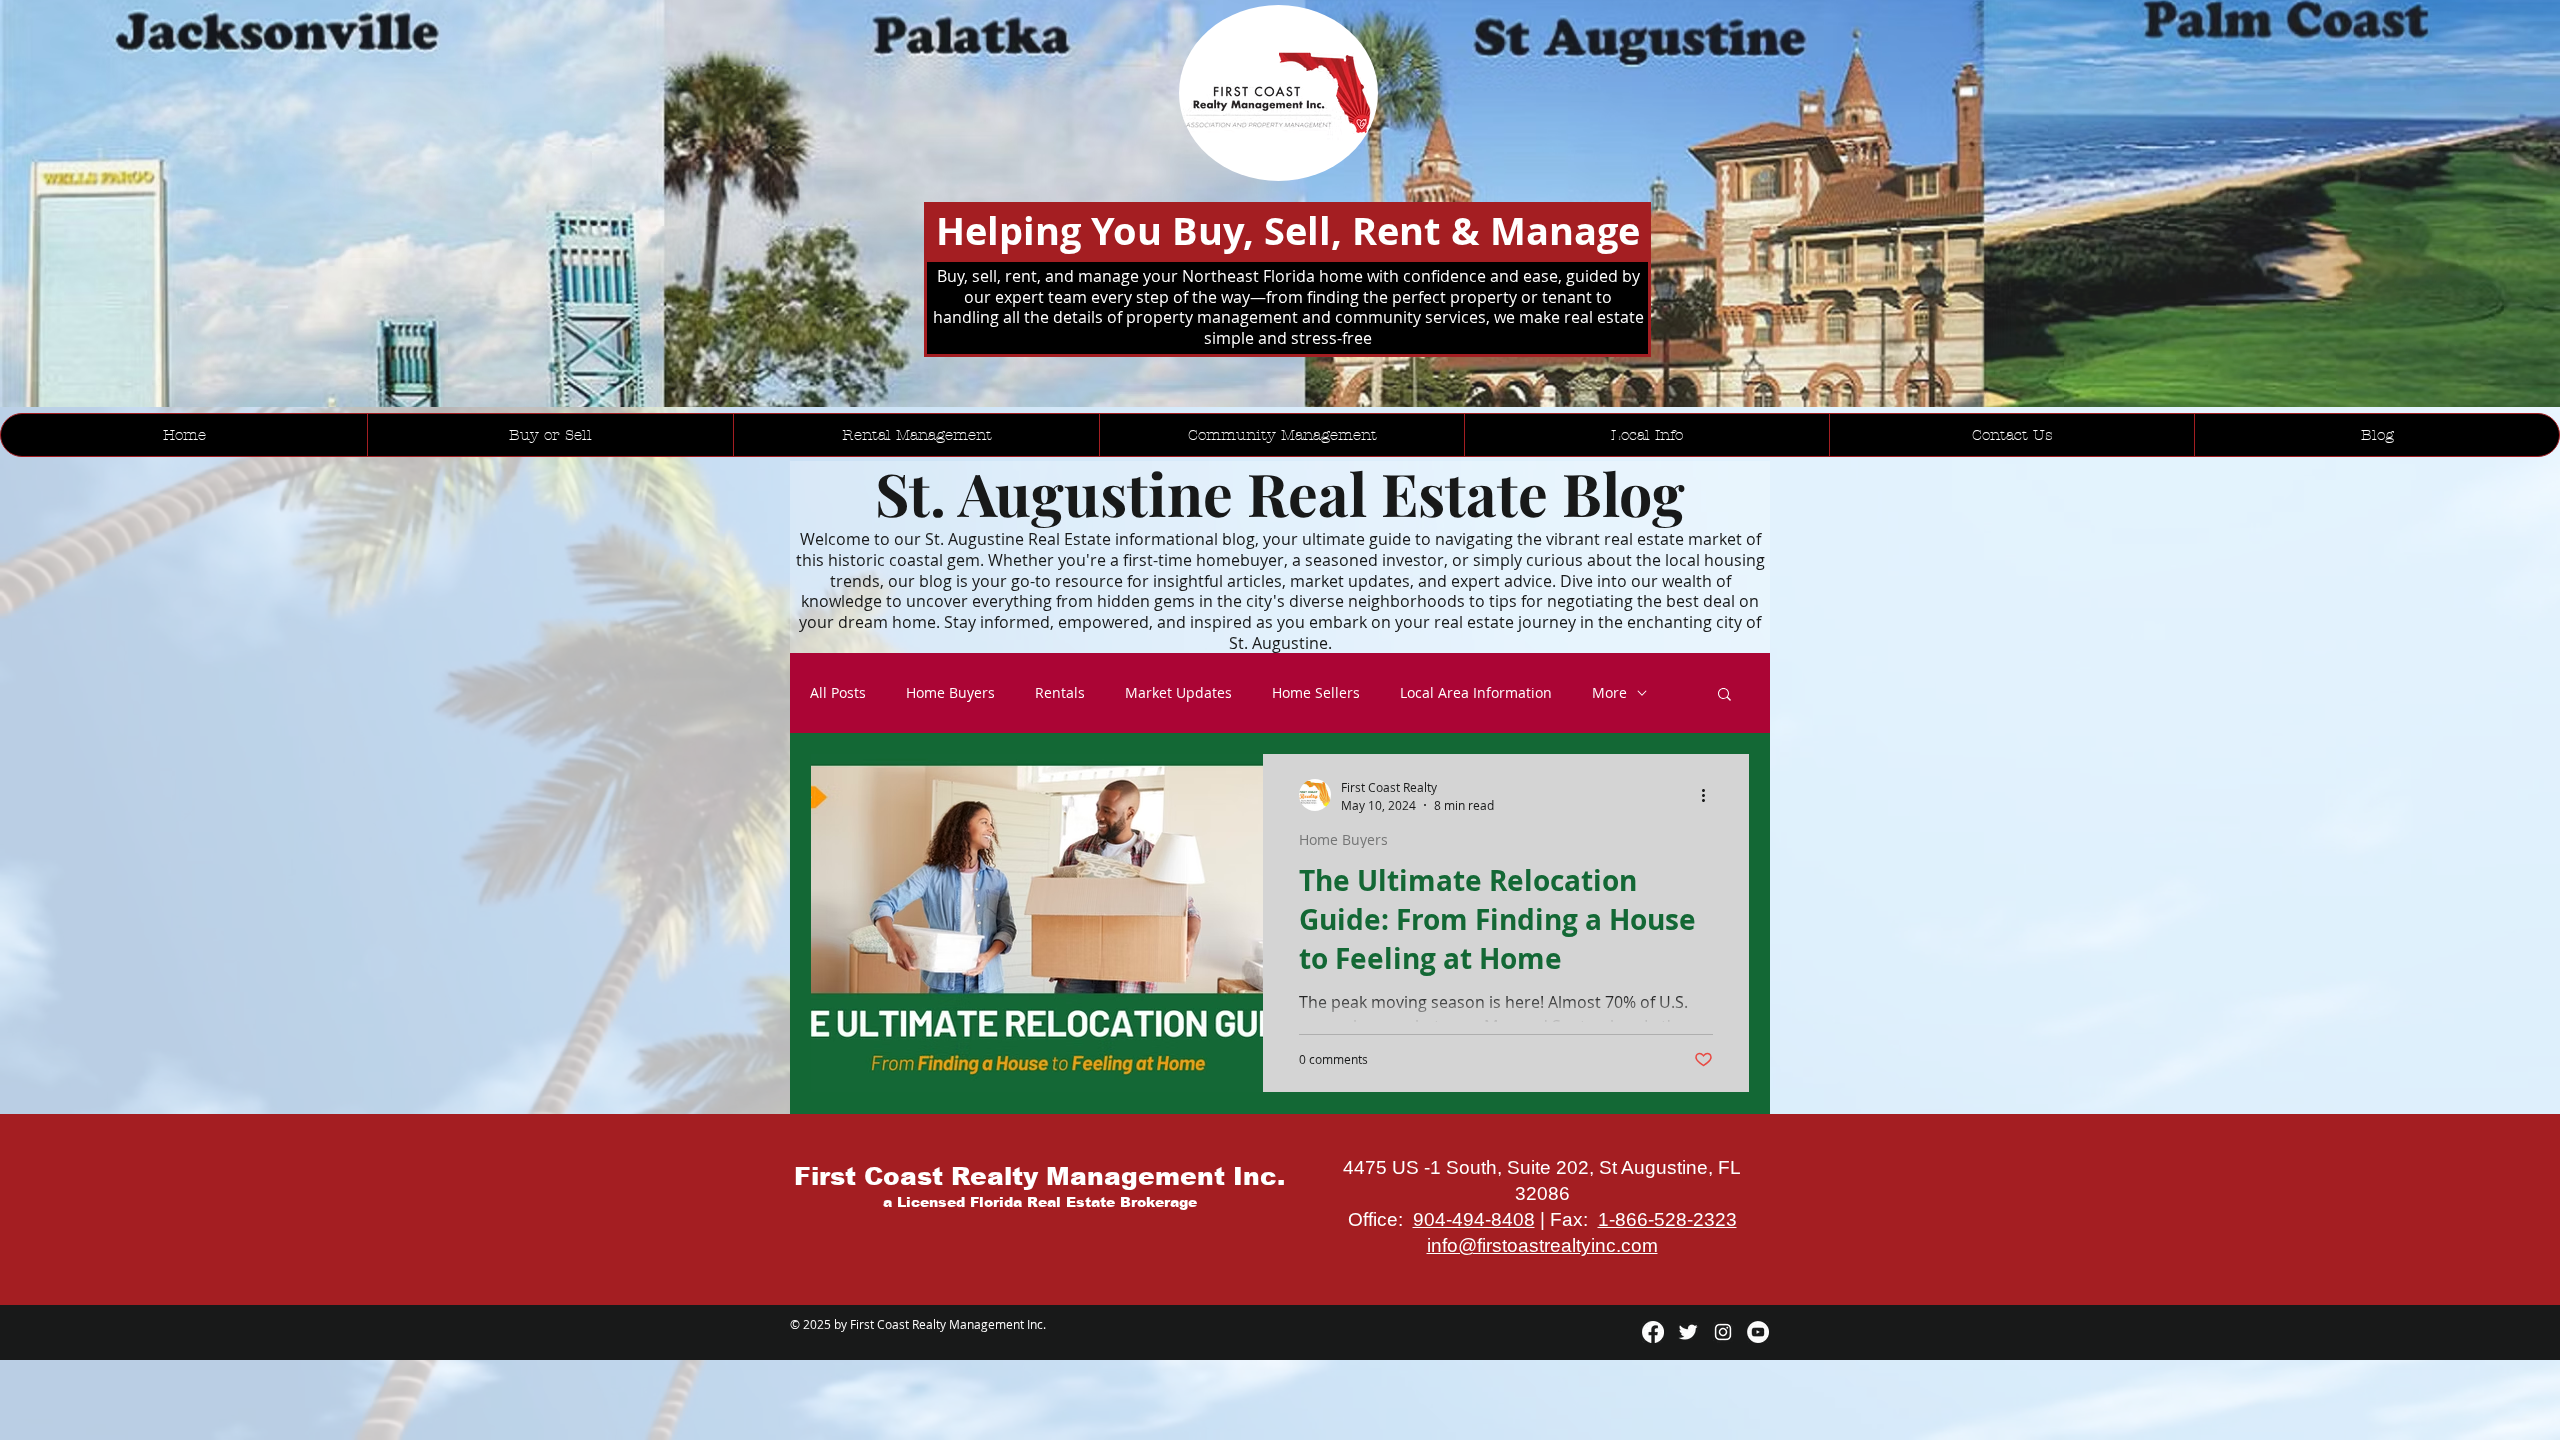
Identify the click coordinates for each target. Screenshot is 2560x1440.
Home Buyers (950, 693)
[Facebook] (1653, 1332)
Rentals (1060, 693)
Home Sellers (1316, 693)
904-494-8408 (1474, 1219)
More (1609, 693)
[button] (1724, 695)
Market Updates (1178, 693)
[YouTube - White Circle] (1758, 1332)
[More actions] (1710, 795)
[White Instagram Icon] (1723, 1332)
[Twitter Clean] (1688, 1332)
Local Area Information (1476, 693)
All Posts (838, 693)
